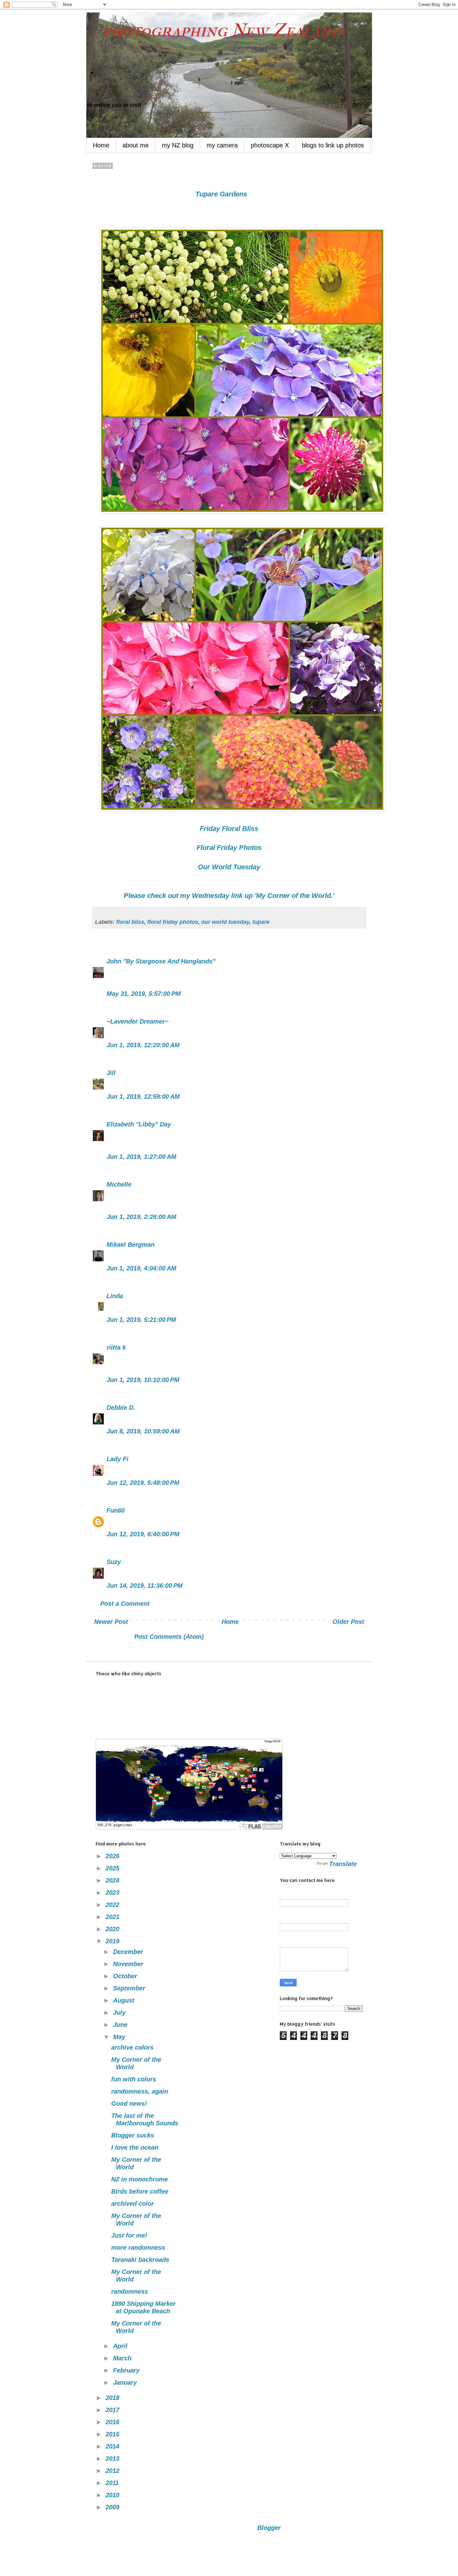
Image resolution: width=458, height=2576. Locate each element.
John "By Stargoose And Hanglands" (161, 961)
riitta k (116, 1347)
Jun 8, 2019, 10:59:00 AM (143, 1431)
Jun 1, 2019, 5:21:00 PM (141, 1320)
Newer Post (111, 1622)
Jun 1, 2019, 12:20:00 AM (143, 1045)
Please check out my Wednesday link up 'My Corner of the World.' (229, 896)
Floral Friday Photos (229, 848)
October (126, 1976)
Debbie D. (122, 1408)
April (121, 2346)
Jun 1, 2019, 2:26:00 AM (141, 1217)
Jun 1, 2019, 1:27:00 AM (141, 1157)
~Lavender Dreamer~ (138, 1021)
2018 (113, 2398)
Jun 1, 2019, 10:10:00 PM (143, 1380)
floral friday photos (173, 922)
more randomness (138, 2247)
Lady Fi (117, 1459)
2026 (113, 1856)
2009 (113, 2507)
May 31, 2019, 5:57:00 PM (144, 994)
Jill (111, 1073)
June (121, 2025)
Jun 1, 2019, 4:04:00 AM (141, 1268)
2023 (113, 1892)
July (120, 2012)
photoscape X (270, 145)
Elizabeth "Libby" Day (139, 1124)
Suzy (114, 1562)
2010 (113, 2495)
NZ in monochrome (140, 2179)
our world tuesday (225, 922)
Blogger (269, 2528)
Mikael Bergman (131, 1245)
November (129, 1964)
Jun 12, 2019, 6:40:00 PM (143, 1534)
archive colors (132, 2047)
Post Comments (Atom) (169, 1637)
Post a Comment (125, 1604)
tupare (261, 922)
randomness (130, 2291)
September (130, 1988)
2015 (113, 2434)
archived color (133, 2204)
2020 (113, 1929)
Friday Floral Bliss (229, 829)
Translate (343, 1864)
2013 (113, 2458)
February (127, 2370)
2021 (113, 1917)
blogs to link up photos (333, 145)
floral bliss (130, 922)
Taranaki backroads (140, 2260)
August (125, 2000)
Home (101, 145)
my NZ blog (178, 145)
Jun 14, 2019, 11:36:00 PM (145, 1585)
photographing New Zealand (214, 30)
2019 (113, 1941)
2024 (113, 1880)
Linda (115, 1296)
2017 (113, 2410)
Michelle (119, 1184)
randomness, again (140, 2091)
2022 (113, 1905)
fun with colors (134, 2079)
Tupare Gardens (221, 194)
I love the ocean (135, 2147)
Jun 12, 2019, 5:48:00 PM (143, 1483)
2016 (113, 2422)
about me (136, 145)
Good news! (129, 2103)
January (126, 2382)
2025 (113, 1868)
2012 (113, 2471)
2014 (113, 2446)
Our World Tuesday (229, 867)
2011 (113, 2483)
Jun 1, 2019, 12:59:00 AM (143, 1096)
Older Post (348, 1622)
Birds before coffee (140, 2191)
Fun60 (116, 1510)
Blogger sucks (133, 2135)
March (123, 2358)
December (129, 1952)
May (120, 2037)
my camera (222, 145)
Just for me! (129, 2235)
